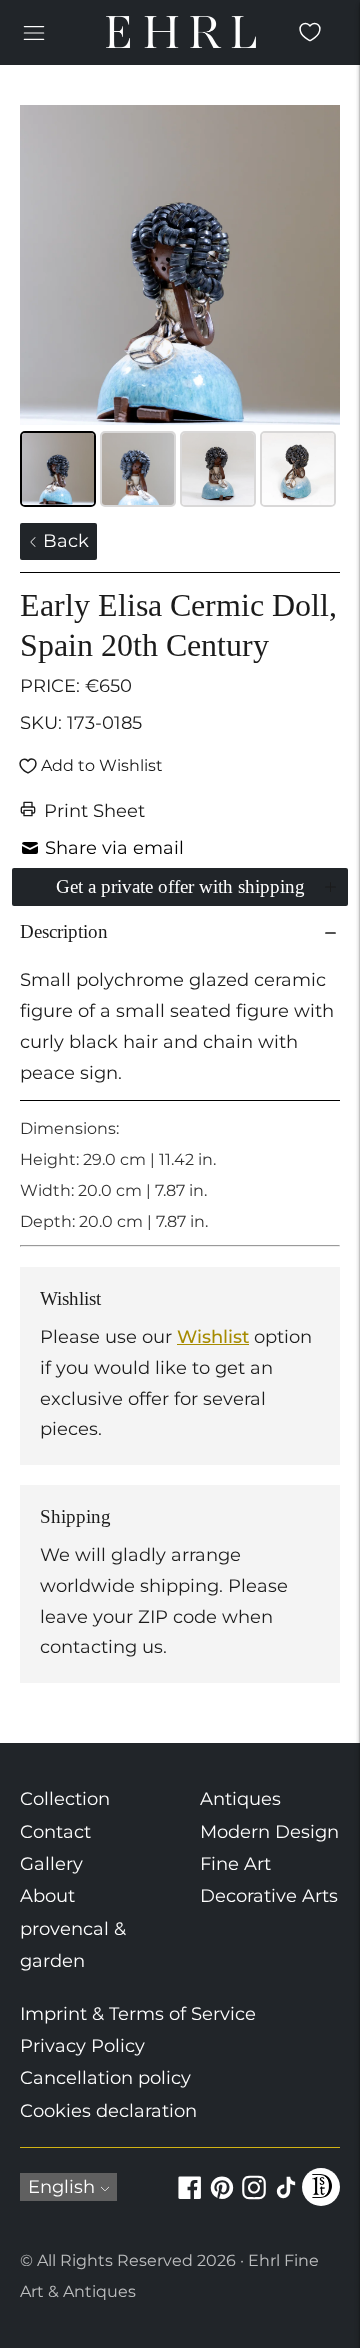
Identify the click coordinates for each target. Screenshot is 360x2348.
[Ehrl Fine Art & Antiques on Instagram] (254, 2199)
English (61, 2187)
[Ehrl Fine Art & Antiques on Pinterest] (222, 2199)
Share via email (114, 848)
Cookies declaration (108, 2111)
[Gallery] (180, 309)
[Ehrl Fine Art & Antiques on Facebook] (190, 2199)
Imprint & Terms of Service (138, 2014)
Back (63, 541)
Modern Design (269, 1832)
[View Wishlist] (310, 32)
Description (64, 931)
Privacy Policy (82, 2046)
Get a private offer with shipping (180, 886)
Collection (65, 1799)
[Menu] (34, 32)
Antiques (240, 1799)
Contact (55, 1832)
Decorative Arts (269, 1896)
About (47, 1896)
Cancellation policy (105, 2078)
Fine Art (235, 1864)
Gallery (51, 1864)
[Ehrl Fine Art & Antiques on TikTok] (286, 2199)
